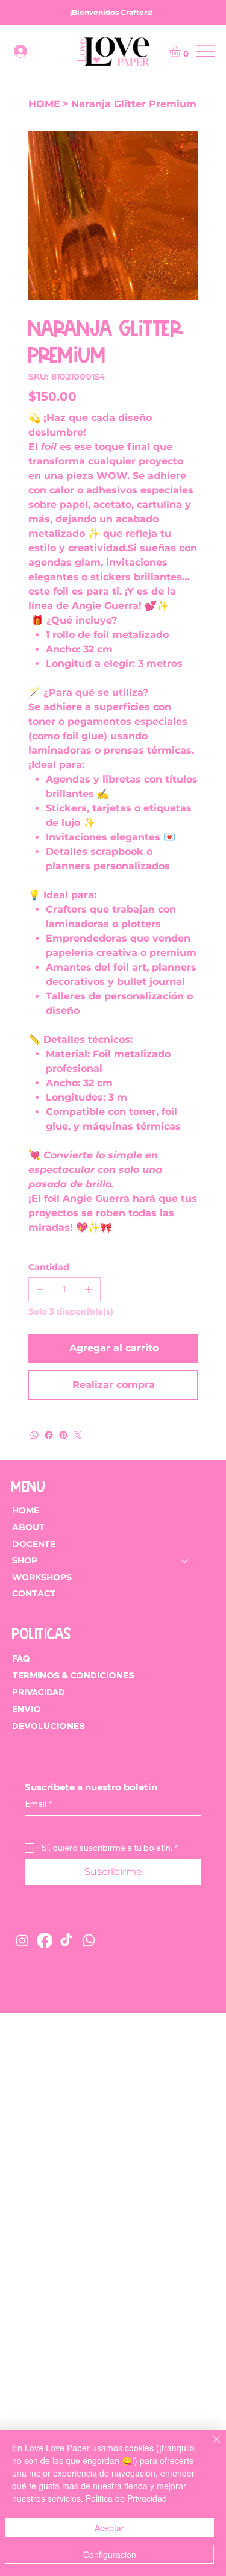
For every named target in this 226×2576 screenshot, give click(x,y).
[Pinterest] (63, 1435)
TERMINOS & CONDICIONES (74, 1675)
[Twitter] (78, 1435)
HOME (26, 1510)
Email (38, 1804)
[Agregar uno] (89, 1289)
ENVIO (27, 1709)
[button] (181, 51)
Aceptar (109, 2528)
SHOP (25, 1560)
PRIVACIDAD (39, 1692)
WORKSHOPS (42, 1577)
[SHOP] (185, 1561)
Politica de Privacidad (126, 2498)
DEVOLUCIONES (49, 1726)
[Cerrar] (209, 2446)
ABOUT (28, 1527)
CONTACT (34, 1593)
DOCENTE (34, 1544)
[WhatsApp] (34, 1435)
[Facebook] (49, 1435)
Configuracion (110, 2554)
